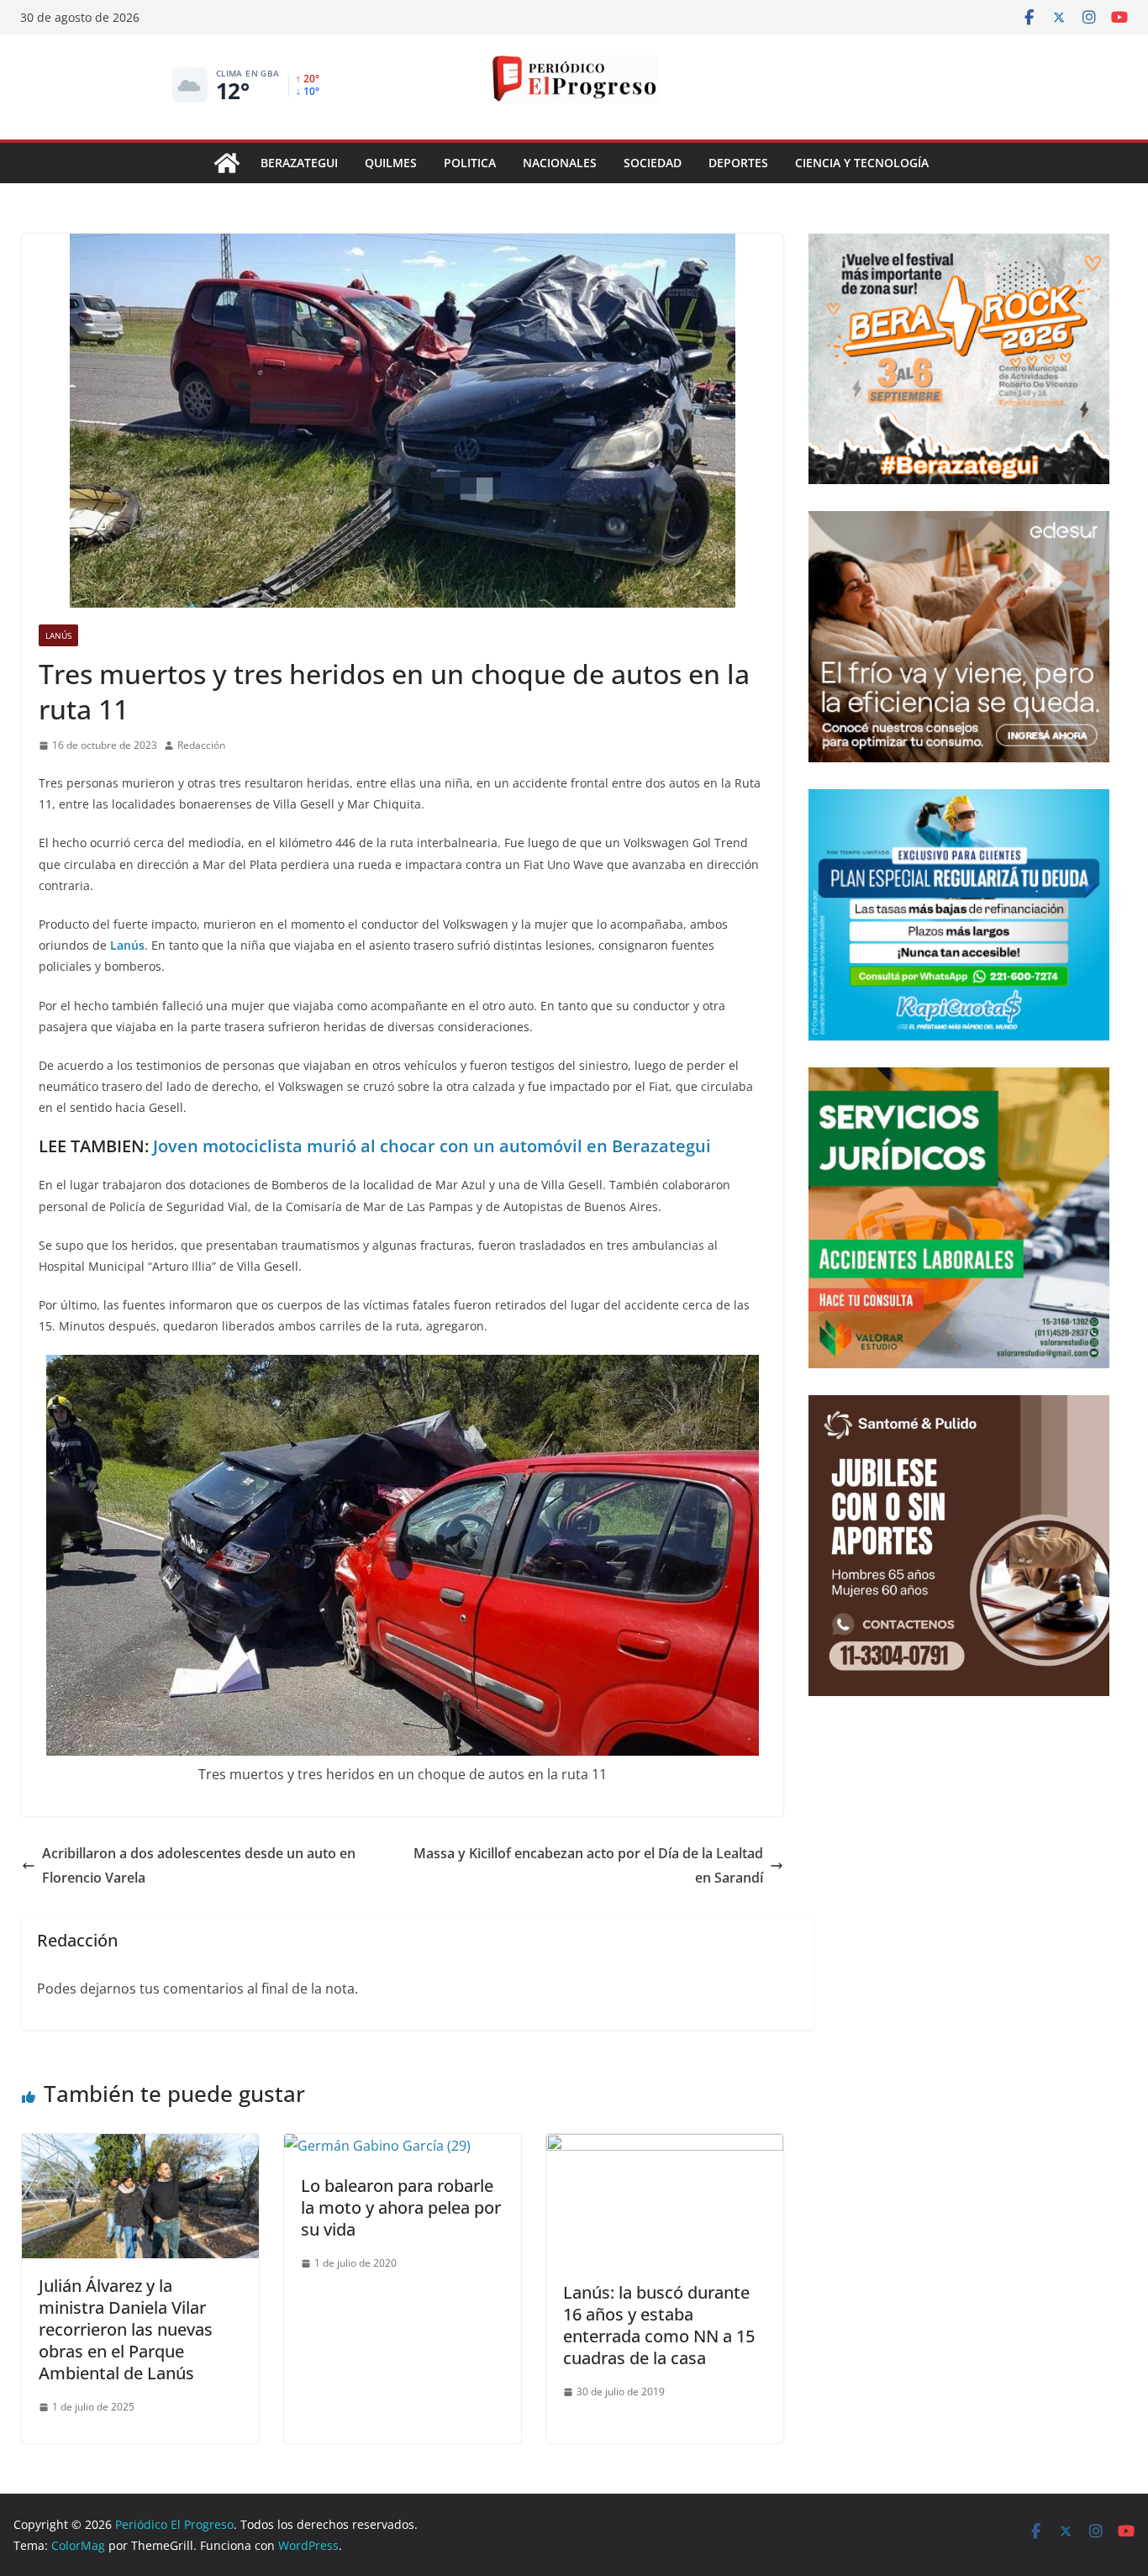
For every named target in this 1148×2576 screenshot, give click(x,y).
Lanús (58, 635)
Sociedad (653, 163)
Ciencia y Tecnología (862, 163)
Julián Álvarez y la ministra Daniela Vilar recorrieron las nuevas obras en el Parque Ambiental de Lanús (126, 2329)
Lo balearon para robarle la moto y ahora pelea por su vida (401, 2207)
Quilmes (391, 163)
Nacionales (560, 163)
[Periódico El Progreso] (227, 163)
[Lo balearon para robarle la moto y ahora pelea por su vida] (377, 2146)
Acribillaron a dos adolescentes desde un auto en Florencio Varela (199, 1865)
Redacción (201, 745)
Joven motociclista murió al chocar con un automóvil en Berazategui (432, 1146)
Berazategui (299, 163)
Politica (470, 163)
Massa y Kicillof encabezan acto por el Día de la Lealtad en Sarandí (588, 1865)
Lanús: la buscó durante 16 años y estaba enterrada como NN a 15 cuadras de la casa (659, 2325)
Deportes (738, 163)
